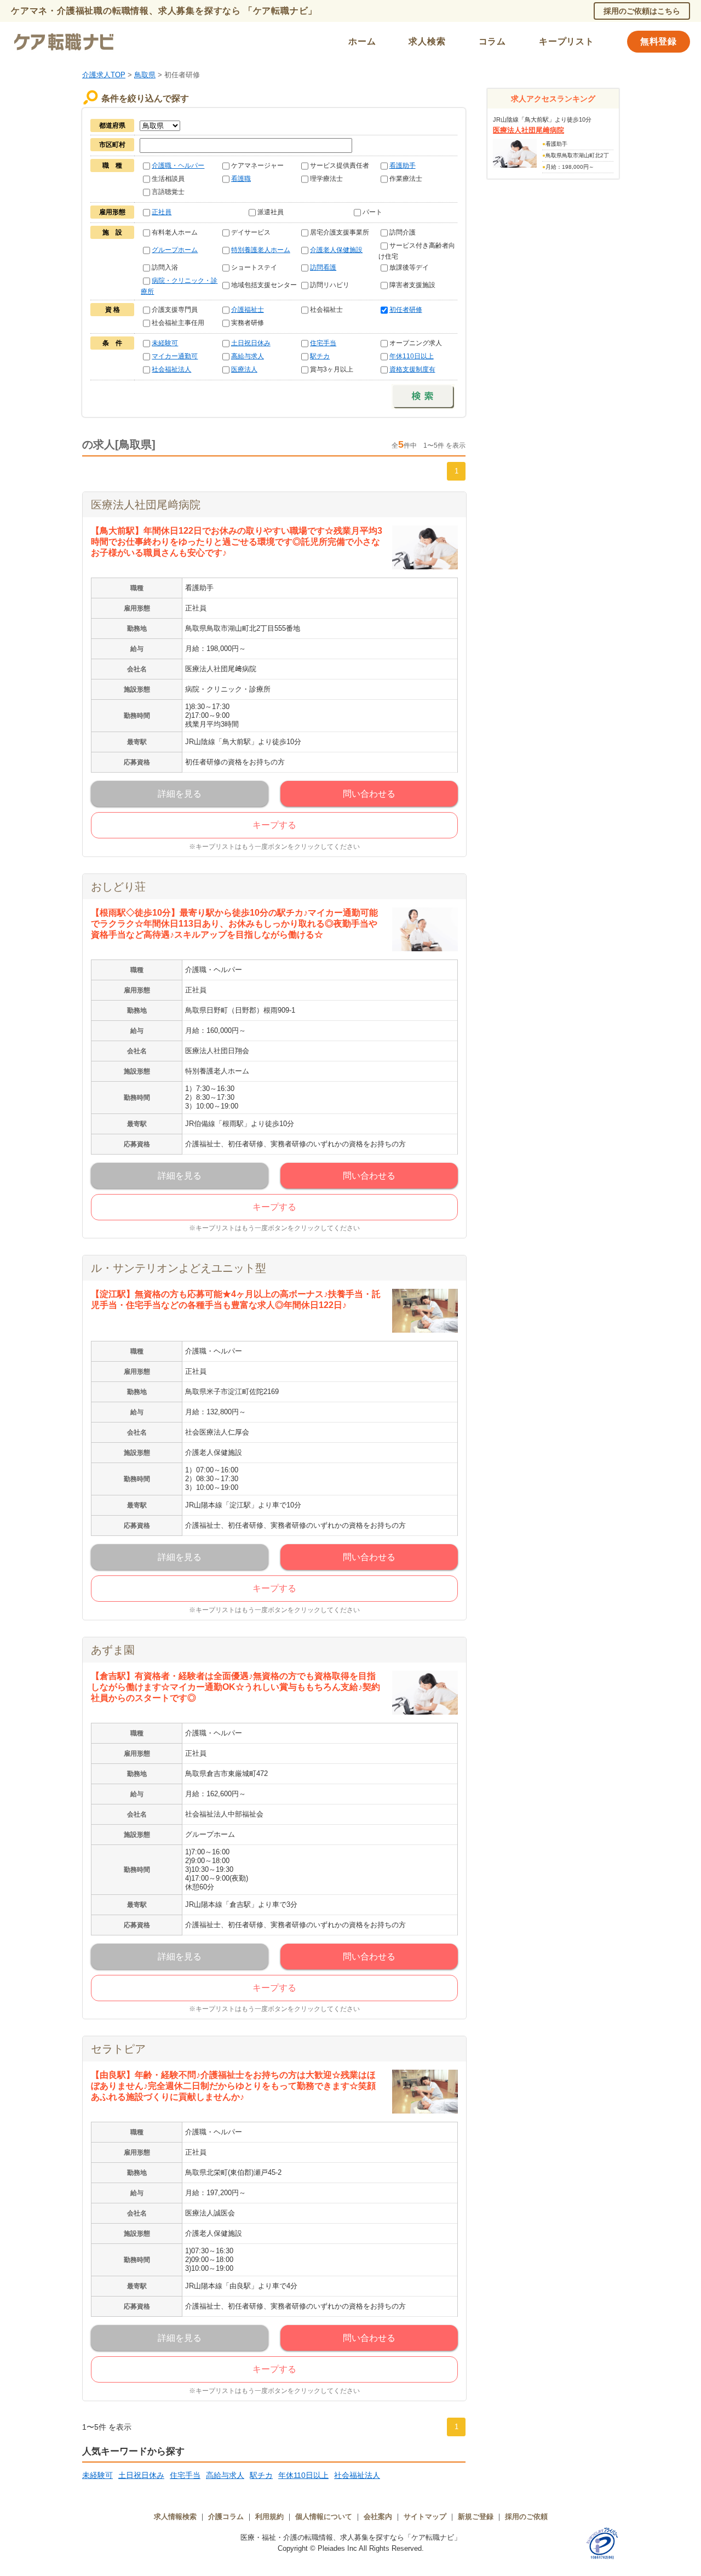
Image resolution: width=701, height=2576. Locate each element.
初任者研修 (406, 310)
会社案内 (378, 2517)
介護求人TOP (104, 75)
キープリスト (567, 41)
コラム (492, 41)
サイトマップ (425, 2517)
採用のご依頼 (526, 2517)
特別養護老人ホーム (261, 250)
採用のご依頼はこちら (642, 11)
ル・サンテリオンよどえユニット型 (179, 1268)
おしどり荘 (118, 887)
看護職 (241, 179)
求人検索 (427, 41)
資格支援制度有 (412, 369)
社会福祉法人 (171, 369)
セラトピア (118, 2049)
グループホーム (175, 250)
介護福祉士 (248, 310)
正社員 (162, 212)
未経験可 (165, 343)
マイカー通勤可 (175, 356)
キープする (274, 825)
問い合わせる (369, 794)
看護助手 (403, 165)
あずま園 (113, 1650)
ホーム (362, 41)
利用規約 (269, 2517)
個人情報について (324, 2517)
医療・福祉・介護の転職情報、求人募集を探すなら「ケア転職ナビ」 (351, 2537)
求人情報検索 (175, 2517)
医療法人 (244, 369)
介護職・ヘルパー (178, 165)
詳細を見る (180, 794)
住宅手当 (323, 343)
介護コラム (226, 2517)
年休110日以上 (412, 356)
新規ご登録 (476, 2517)
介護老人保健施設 (336, 250)
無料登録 (659, 41)
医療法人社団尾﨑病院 (146, 505)
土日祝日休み (251, 343)
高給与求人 (248, 356)
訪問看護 (323, 267)
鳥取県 (145, 75)
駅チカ (320, 356)
